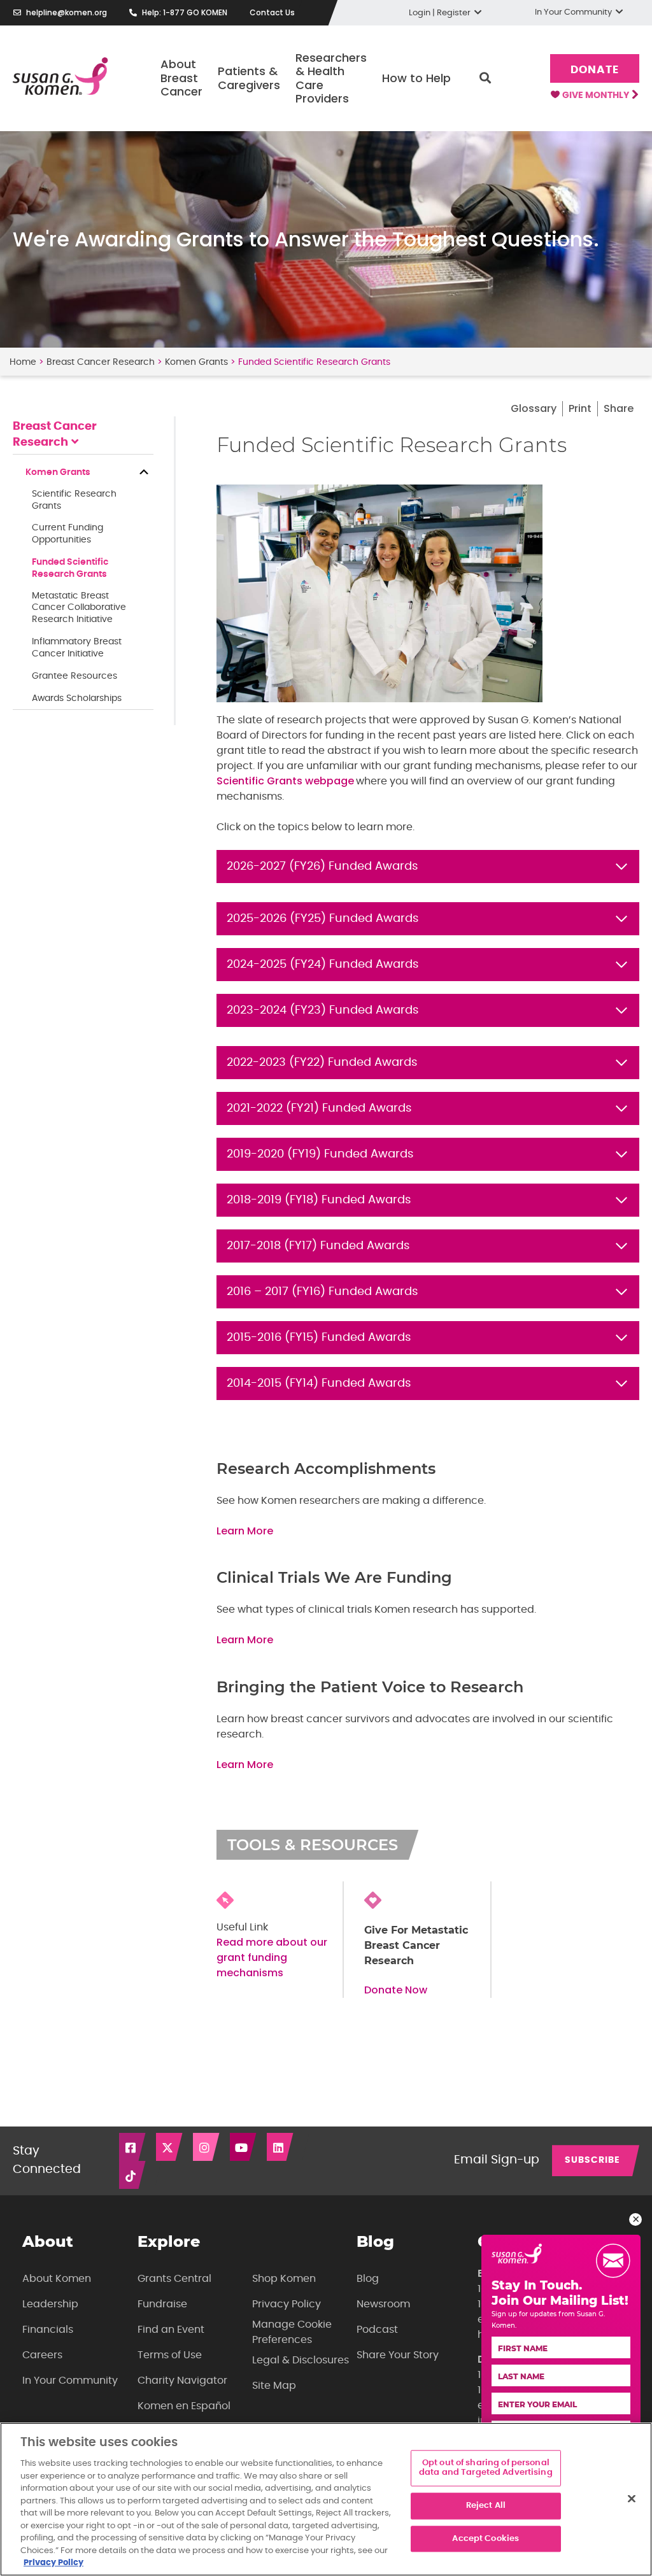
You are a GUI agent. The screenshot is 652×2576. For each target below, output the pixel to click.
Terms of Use (170, 2355)
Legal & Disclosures (301, 2360)
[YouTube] (244, 2147)
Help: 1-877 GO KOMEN (185, 12)
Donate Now (396, 1990)
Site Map (274, 2386)
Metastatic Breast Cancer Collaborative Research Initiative (79, 608)
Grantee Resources (74, 676)
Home (23, 362)
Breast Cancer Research (101, 362)
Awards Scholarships (77, 698)
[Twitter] (170, 2147)
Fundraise (162, 2304)
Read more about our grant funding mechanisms (272, 1957)
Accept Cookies (485, 2539)
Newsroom (383, 2304)
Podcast (377, 2330)
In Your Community (70, 2381)
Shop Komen (284, 2279)
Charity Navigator (182, 2381)
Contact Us (272, 12)
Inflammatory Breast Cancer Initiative (77, 648)
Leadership (50, 2304)
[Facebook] (133, 2147)
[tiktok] (133, 2175)
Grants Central (174, 2279)
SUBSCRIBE (592, 2160)
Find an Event (171, 2330)
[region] (326, 2499)
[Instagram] (207, 2147)
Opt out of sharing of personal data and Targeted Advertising (486, 2468)
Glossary (534, 408)
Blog (368, 2279)
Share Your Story (398, 2355)
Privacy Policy (287, 2304)
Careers (42, 2355)
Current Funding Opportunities (67, 534)
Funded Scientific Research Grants (70, 568)
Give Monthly (597, 96)
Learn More (245, 1531)
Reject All (486, 2506)
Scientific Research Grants (74, 500)
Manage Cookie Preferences (292, 2332)
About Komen (57, 2279)
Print (580, 408)
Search (485, 78)
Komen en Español (184, 2406)
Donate (594, 70)
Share (619, 408)
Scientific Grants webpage (285, 781)
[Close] (632, 2498)
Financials (48, 2330)
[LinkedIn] (281, 2147)
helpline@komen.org (67, 12)
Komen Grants (196, 362)
